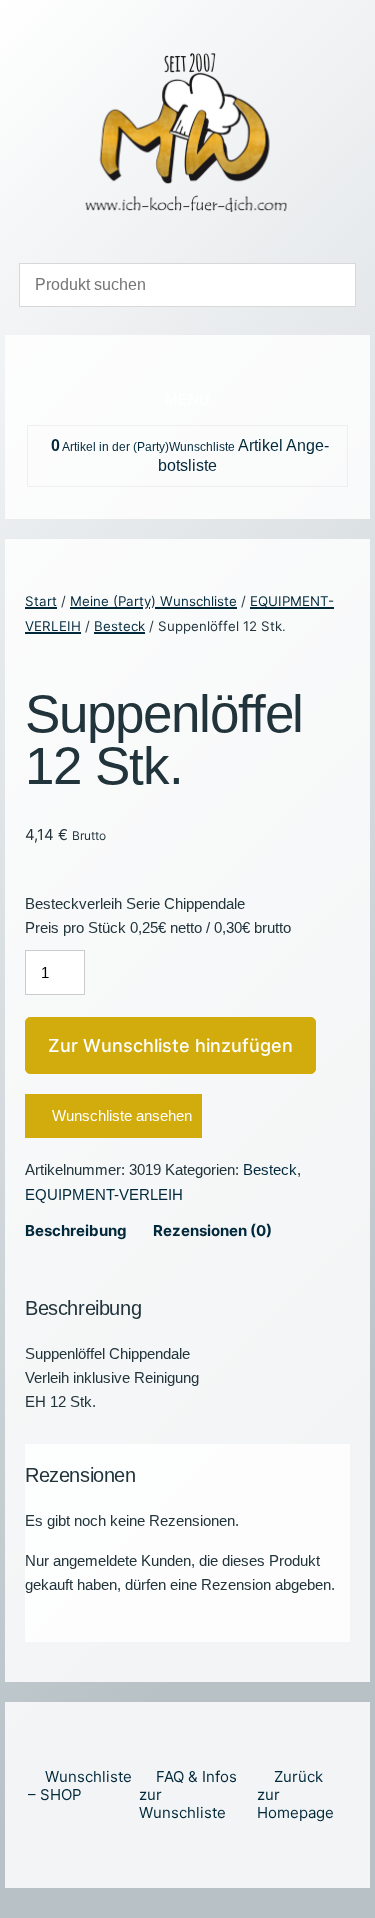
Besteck (119, 626)
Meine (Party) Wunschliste (153, 601)
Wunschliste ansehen (122, 1115)
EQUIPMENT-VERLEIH (104, 1194)
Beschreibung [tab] (76, 1230)
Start (41, 601)
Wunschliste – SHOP (80, 1785)
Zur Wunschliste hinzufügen (170, 1045)
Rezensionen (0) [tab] (212, 1230)
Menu (187, 399)
